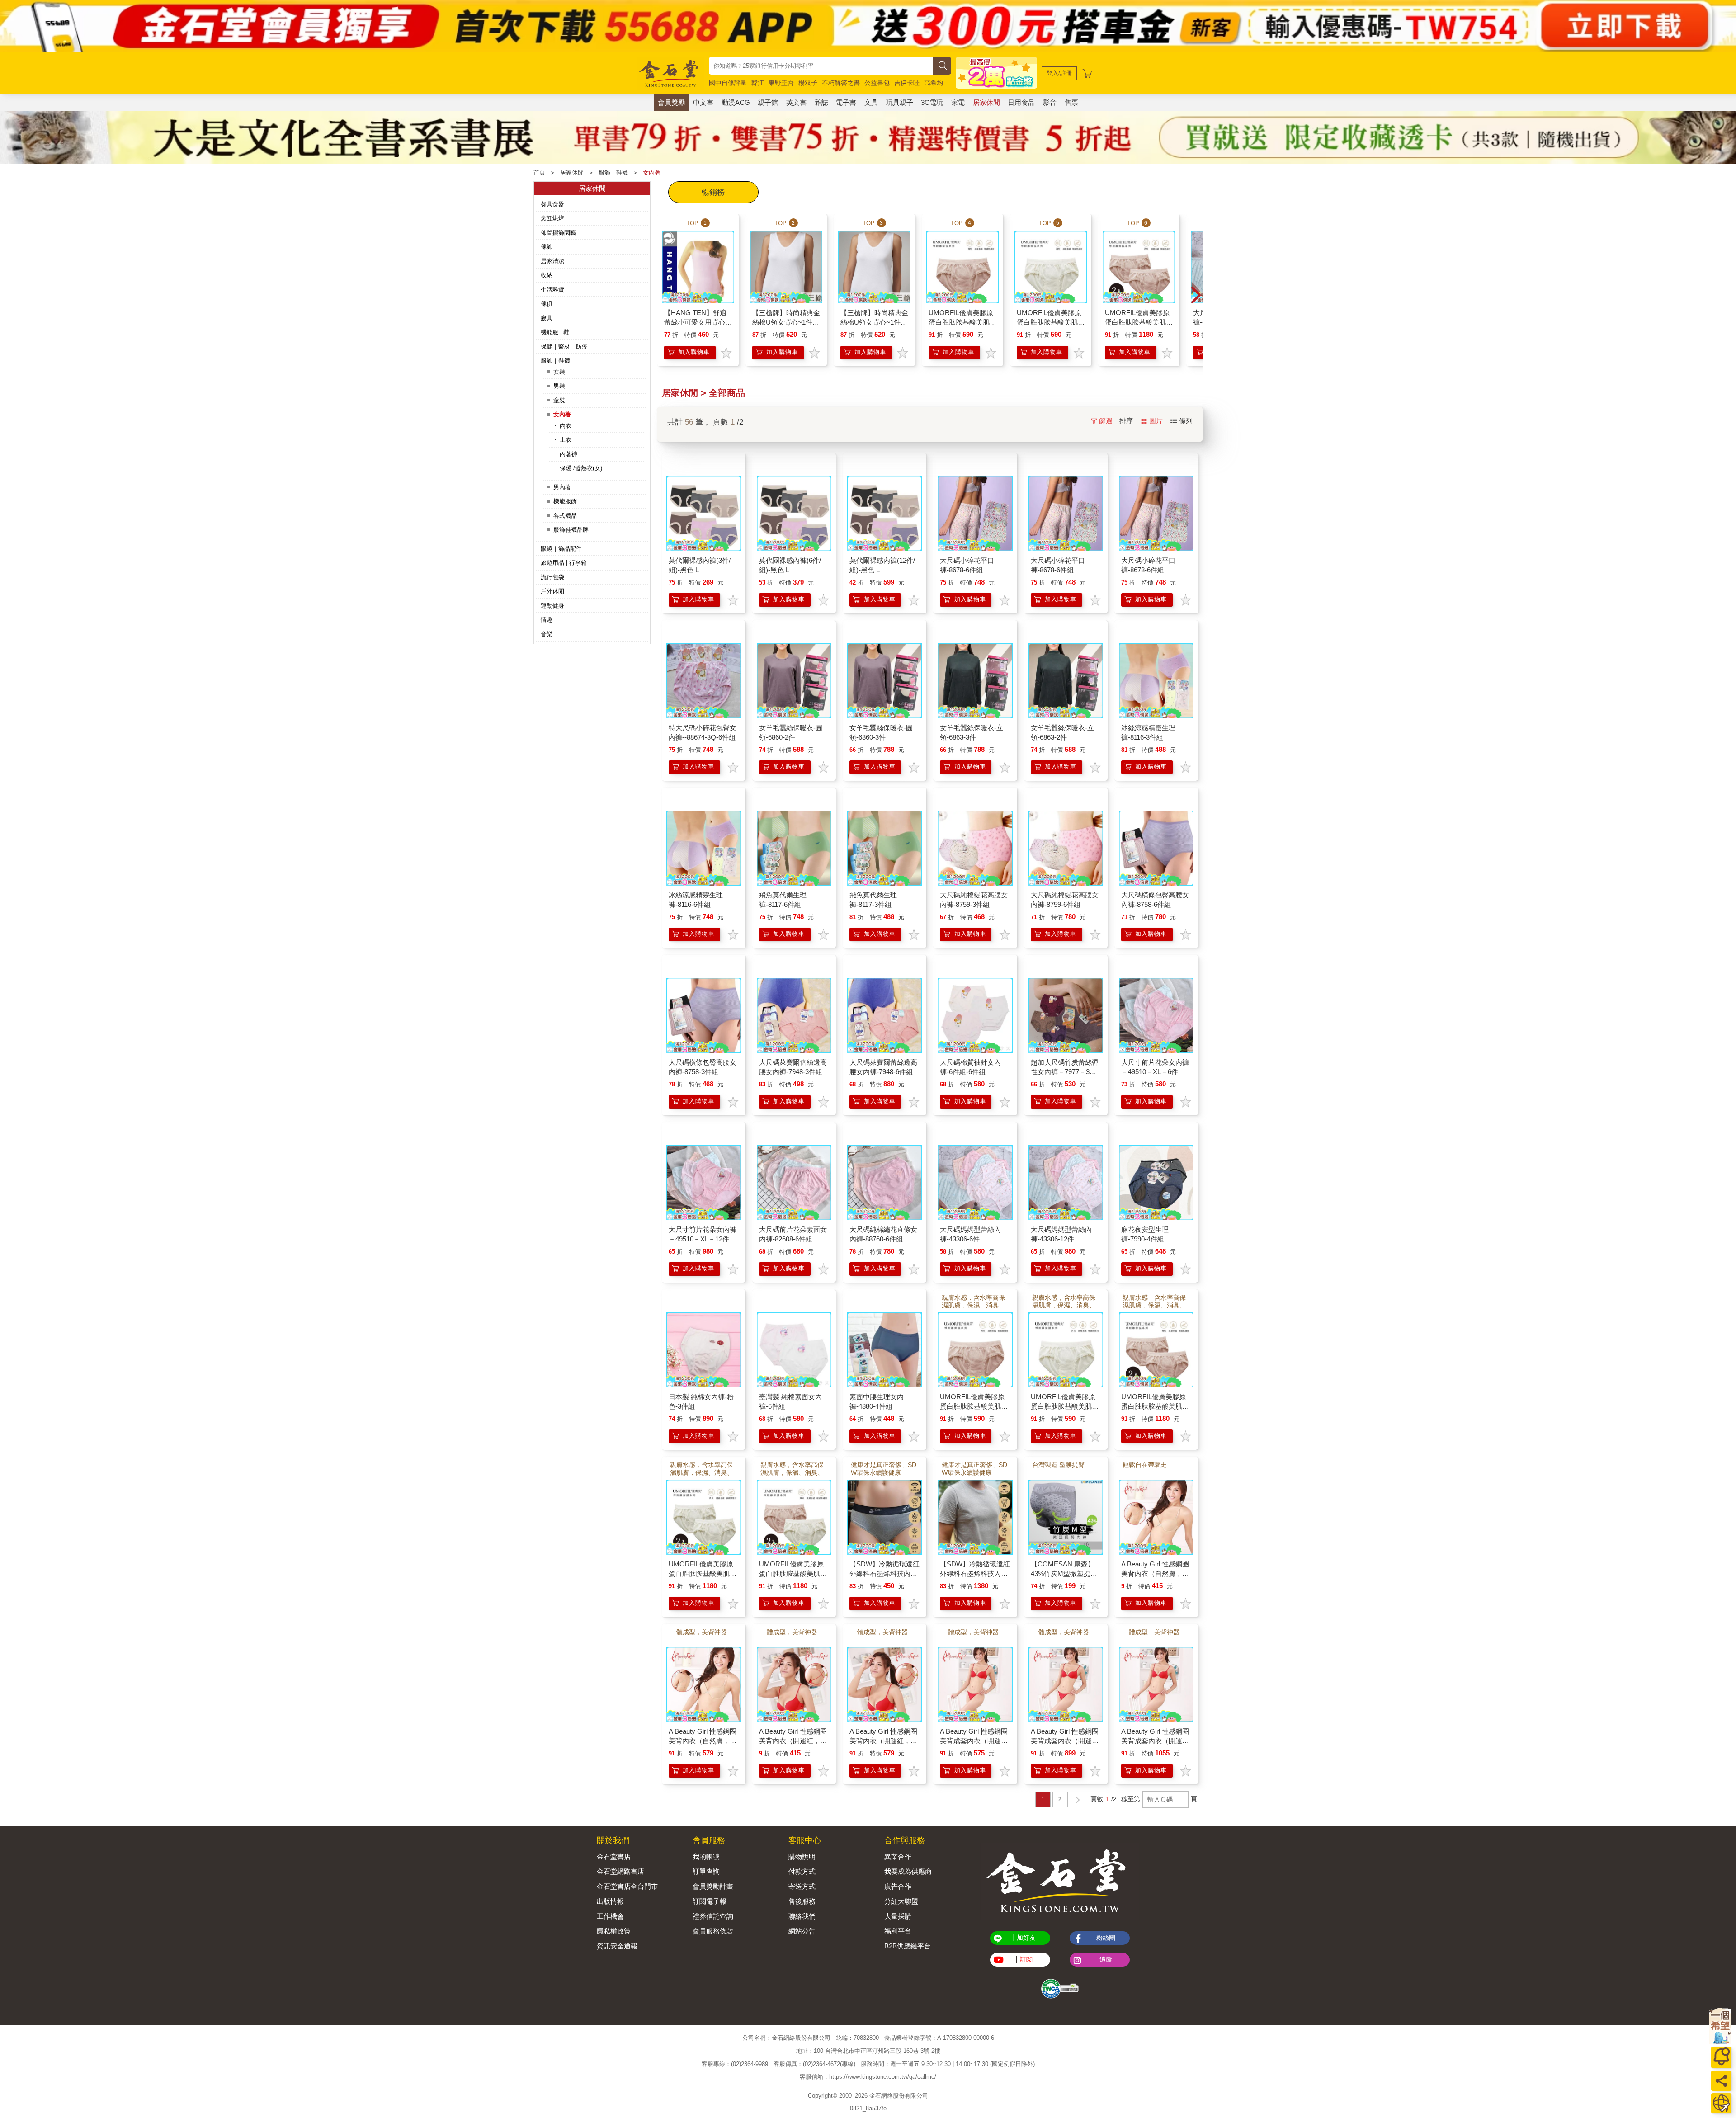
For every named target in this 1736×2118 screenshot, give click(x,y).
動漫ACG (736, 102)
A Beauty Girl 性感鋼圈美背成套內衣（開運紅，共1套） (974, 1741)
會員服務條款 (713, 1931)
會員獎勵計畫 (713, 1886)
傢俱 (547, 304)
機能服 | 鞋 (555, 332)
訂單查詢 (706, 1871)
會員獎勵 (671, 102)
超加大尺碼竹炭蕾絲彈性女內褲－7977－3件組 (1065, 1072)
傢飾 (547, 247)
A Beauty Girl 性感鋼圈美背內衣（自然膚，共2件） (703, 1741)
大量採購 (898, 1916)
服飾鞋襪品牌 (571, 530)
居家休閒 (986, 102)
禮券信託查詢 (713, 1916)
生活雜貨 (552, 290)
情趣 (547, 620)
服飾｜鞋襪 (613, 172)
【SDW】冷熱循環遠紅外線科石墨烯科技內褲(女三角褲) (885, 1573)
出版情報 (610, 1901)
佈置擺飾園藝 (558, 233)
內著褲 (568, 454)
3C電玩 (932, 102)
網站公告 (802, 1931)
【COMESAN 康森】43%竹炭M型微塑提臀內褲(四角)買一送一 (1064, 1573)
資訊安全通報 (617, 1946)
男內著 (562, 487)
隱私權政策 (614, 1931)
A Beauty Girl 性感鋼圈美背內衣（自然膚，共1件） (1155, 1573)
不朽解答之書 (841, 83)
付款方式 (802, 1871)
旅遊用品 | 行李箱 (564, 563)
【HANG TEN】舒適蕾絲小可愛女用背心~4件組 (695, 322)
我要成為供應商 (908, 1871)
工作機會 (610, 1916)
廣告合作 (898, 1886)
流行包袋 (552, 577)
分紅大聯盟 (901, 1901)
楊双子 (808, 83)
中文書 (703, 102)
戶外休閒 (552, 591)
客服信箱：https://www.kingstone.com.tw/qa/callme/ (868, 2077)
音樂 (547, 634)
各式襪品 (565, 516)
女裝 (559, 372)
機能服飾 (565, 501)
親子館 (768, 102)
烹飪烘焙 (552, 218)
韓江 (758, 83)
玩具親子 (900, 102)
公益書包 (877, 83)
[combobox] (821, 66)
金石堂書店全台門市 (627, 1886)
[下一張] (1196, 296)
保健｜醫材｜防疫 (564, 347)
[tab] (713, 192)
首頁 (539, 172)
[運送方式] (1721, 2103)
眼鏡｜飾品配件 (561, 549)
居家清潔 (552, 261)
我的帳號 (706, 1856)
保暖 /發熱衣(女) (581, 468)
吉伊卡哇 (907, 83)
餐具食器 (552, 204)
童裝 (559, 400)
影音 (1050, 102)
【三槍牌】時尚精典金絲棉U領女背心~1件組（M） (874, 322)
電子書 (846, 102)
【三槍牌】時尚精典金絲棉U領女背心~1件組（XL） (786, 322)
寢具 (547, 318)
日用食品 (1021, 102)
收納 (547, 275)
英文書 (796, 102)
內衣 (566, 426)
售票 (1071, 102)
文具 (871, 102)
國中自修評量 (728, 83)
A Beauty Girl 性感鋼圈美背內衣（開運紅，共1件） (793, 1741)
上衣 (566, 440)
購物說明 (802, 1856)
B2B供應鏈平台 (908, 1946)
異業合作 (898, 1856)
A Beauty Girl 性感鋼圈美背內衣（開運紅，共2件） (883, 1741)
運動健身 (552, 606)
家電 (958, 102)
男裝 (559, 386)
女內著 (652, 172)
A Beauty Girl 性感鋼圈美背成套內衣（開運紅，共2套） (1065, 1741)
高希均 (934, 83)
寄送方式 (802, 1886)
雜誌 (821, 102)
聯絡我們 (802, 1916)
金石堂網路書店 (620, 1871)
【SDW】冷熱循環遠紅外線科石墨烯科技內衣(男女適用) (975, 1573)
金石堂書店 (614, 1856)
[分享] (1721, 2081)
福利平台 (898, 1931)
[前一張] (664, 296)
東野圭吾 (781, 83)
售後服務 (802, 1901)
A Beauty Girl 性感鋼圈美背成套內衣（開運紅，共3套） (1155, 1741)
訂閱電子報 (710, 1901)
